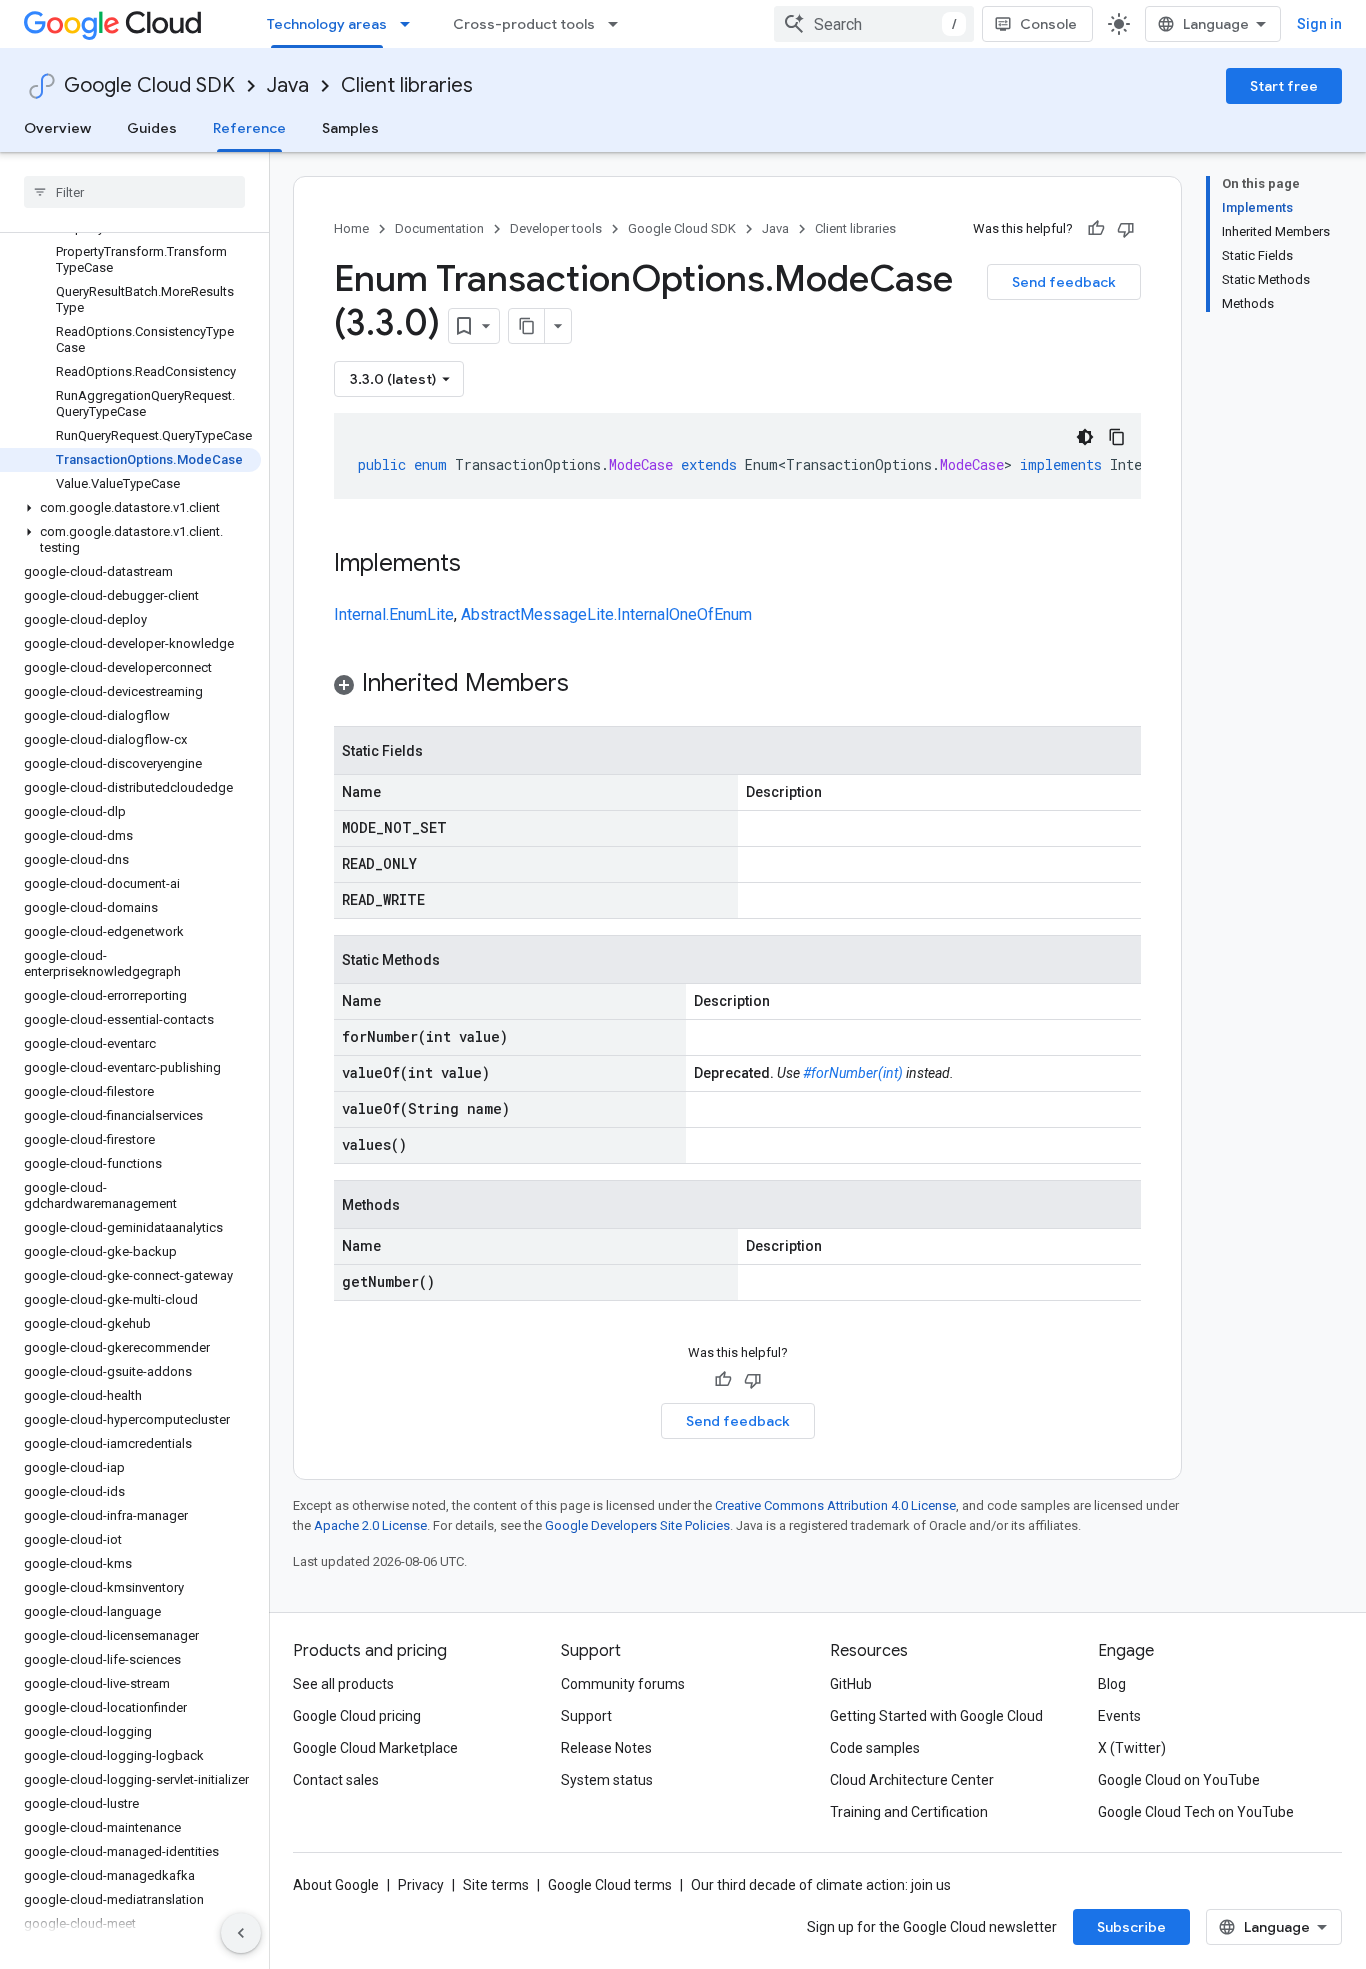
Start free (1284, 86)
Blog (1112, 1684)
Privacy (421, 1885)
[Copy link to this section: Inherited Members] (589, 685)
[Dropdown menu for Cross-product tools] (619, 24)
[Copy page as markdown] (527, 326)
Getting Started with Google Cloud (936, 1716)
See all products (343, 1684)
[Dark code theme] (1085, 437)
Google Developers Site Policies (637, 1525)
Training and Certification (909, 1812)
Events (1119, 1716)
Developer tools (556, 228)
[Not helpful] (1126, 229)
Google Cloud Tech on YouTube (1196, 1812)
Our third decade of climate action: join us (821, 1885)
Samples (350, 128)
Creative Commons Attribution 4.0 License (835, 1505)
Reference (249, 128)
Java (288, 85)
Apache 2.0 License (370, 1525)
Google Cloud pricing (357, 1716)
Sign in (1319, 24)
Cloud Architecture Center (912, 1780)
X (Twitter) (1132, 1748)
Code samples (875, 1748)
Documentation (439, 228)
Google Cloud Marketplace (375, 1748)
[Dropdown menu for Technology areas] (411, 24)
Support (586, 1716)
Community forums (623, 1684)
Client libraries (407, 85)
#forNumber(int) (853, 1073)
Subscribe (1131, 1927)
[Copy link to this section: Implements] (481, 565)
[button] (130, 508)
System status (607, 1780)
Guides (152, 128)
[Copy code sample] (1117, 437)
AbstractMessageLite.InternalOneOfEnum (606, 614)
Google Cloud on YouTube (1179, 1780)
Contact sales (336, 1780)
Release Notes (606, 1748)
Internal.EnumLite (394, 614)
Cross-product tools (524, 24)
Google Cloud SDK (149, 85)
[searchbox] (134, 192)
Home (351, 228)
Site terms (496, 1885)
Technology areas (327, 24)
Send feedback (1064, 282)
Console (1048, 24)
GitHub (851, 1684)
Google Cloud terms (610, 1885)
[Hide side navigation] (241, 1933)
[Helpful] (1096, 229)
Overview (57, 128)
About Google (336, 1885)
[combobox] (874, 24)
